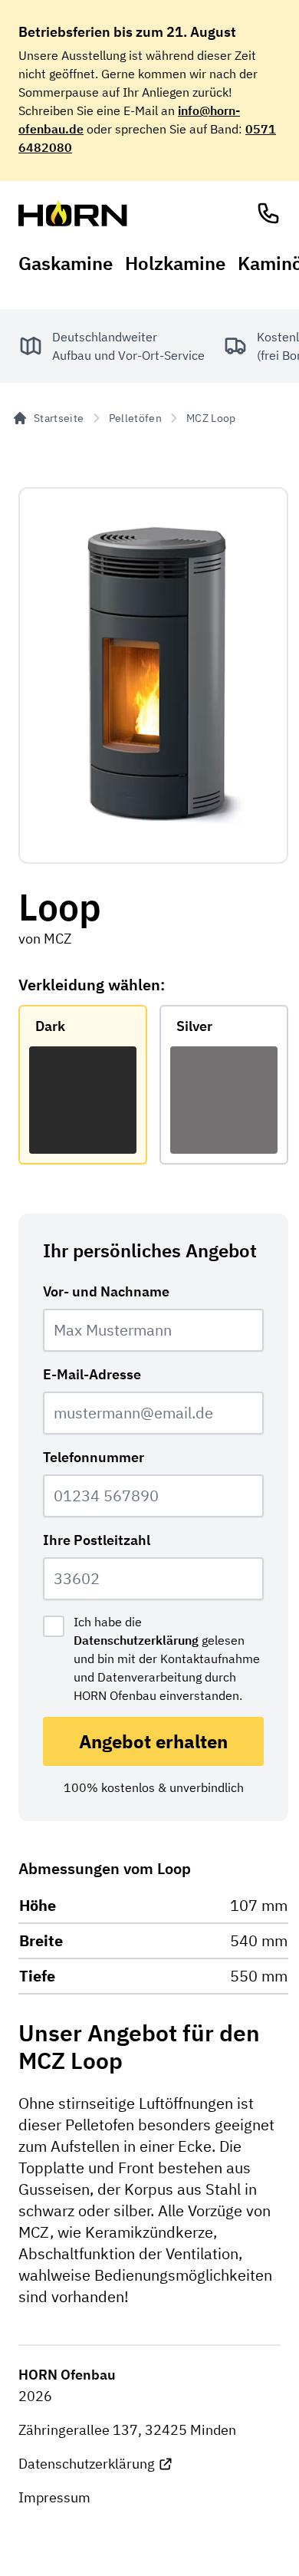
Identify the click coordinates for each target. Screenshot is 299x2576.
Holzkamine (175, 263)
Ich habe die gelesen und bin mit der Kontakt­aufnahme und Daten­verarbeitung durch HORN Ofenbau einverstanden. (167, 1659)
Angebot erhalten (153, 1741)
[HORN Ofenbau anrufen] (268, 213)
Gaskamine (66, 263)
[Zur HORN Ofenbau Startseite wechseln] (73, 213)
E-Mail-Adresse (92, 1374)
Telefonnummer (94, 1457)
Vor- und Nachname (106, 1291)
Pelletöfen (136, 418)
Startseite (59, 418)
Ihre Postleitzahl (97, 1540)
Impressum (54, 2497)
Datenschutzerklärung (136, 1640)
